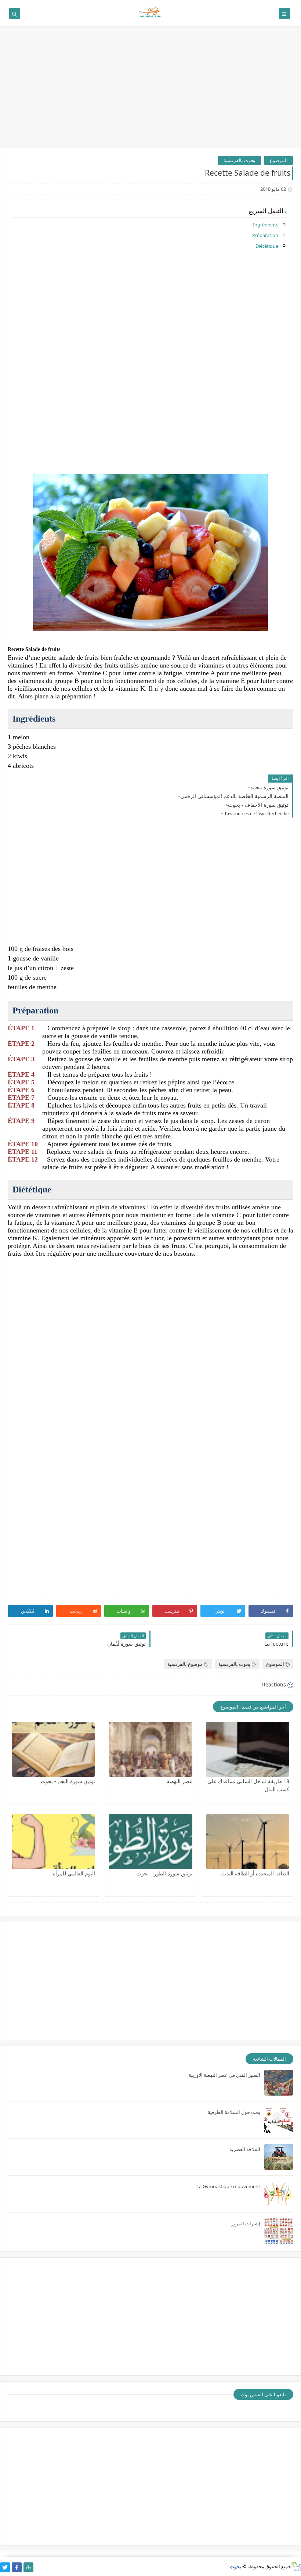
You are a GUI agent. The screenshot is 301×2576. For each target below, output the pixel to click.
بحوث (235, 2566)
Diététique (267, 246)
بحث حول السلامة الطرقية (234, 2112)
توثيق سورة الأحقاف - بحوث (258, 805)
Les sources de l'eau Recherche (256, 814)
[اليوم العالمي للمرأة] (53, 1842)
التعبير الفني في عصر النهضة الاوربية (224, 2075)
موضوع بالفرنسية (185, 1664)
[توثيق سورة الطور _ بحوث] (150, 1842)
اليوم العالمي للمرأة (74, 1873)
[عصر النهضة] (150, 1749)
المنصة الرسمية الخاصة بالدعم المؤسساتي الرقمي (234, 796)
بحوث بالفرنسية (240, 160)
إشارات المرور (246, 2223)
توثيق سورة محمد (269, 788)
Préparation (265, 235)
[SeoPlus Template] (296, 2566)
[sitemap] (28, 2567)
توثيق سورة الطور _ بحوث (164, 1873)
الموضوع (279, 160)
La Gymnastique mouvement (228, 2186)
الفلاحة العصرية (245, 2149)
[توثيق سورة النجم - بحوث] (53, 1749)
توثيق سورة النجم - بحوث (68, 1781)
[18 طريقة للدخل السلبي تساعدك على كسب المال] (248, 1749)
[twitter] (5, 2567)
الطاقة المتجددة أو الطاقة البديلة (255, 1873)
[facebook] (17, 2567)
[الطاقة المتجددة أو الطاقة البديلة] (248, 1842)
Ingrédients (266, 225)
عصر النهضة (179, 1781)
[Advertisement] (150, 91)
